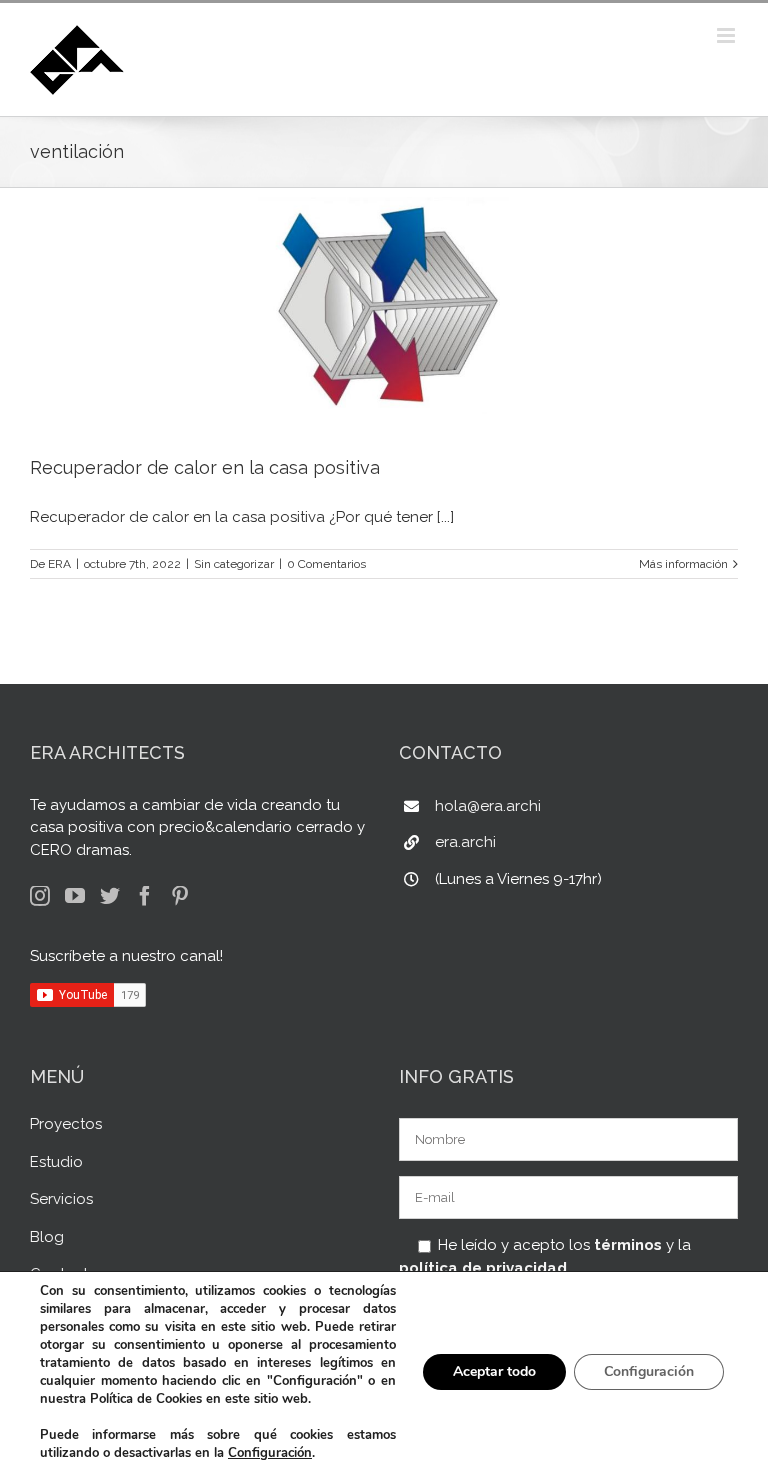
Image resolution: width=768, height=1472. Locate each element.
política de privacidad (483, 1268)
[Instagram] (40, 896)
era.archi (465, 842)
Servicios (61, 1199)
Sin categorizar (234, 564)
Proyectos (66, 1124)
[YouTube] (75, 896)
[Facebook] (145, 896)
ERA (59, 564)
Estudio (56, 1162)
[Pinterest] (180, 896)
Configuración (270, 1453)
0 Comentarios (326, 564)
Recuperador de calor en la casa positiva (205, 467)
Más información (683, 564)
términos (628, 1245)
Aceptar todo (494, 1371)
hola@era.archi (488, 806)
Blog (47, 1237)
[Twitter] (110, 896)
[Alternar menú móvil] (727, 35)
